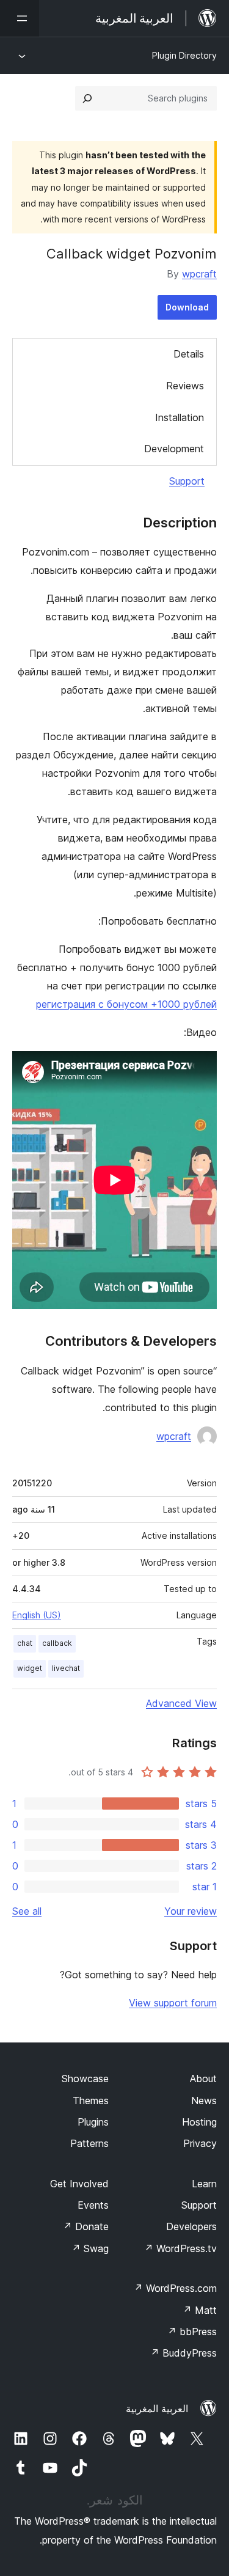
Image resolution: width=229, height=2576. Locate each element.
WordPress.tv (180, 2248)
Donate (86, 2226)
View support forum (173, 2003)
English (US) (37, 1615)
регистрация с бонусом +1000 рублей (126, 1004)
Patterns (89, 2143)
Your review (191, 1911)
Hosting (199, 2122)
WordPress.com (175, 2288)
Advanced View (181, 1703)
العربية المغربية (157, 2409)
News (204, 2101)
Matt (200, 2310)
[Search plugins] (87, 98)
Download (187, 307)
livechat (66, 1668)
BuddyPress (184, 2353)
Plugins (93, 2122)
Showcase (85, 2079)
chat (25, 1643)
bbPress (192, 2332)
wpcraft (199, 274)
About (203, 2079)
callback (57, 1643)
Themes (91, 2101)
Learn (204, 2184)
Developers (191, 2226)
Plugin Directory (184, 55)
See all (27, 1911)
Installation (180, 417)
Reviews (185, 386)
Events (93, 2205)
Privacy (200, 2143)
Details (189, 354)
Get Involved (79, 2184)
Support (187, 481)
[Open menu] (20, 18)
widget (30, 1668)
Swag (90, 2248)
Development (174, 449)
